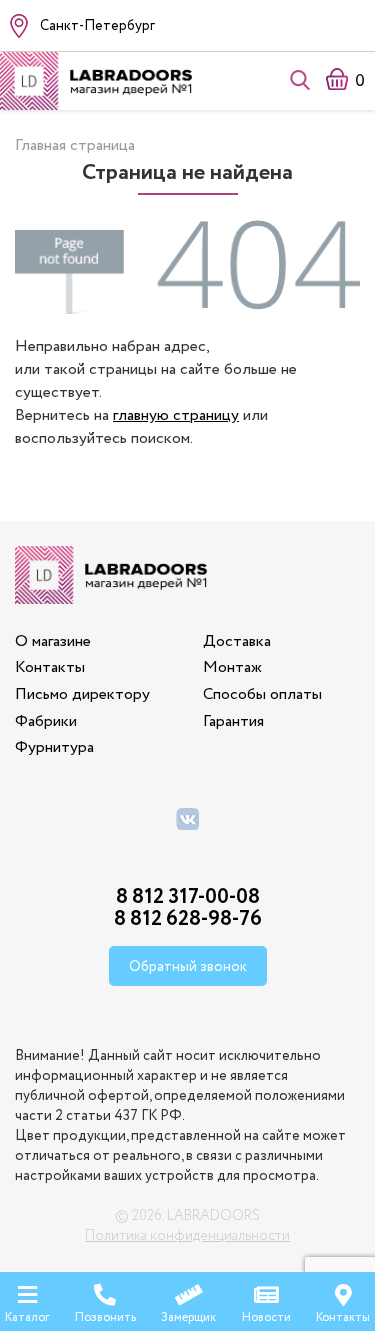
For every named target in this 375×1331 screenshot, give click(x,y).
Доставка (237, 641)
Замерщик (188, 1316)
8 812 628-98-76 (188, 919)
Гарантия (233, 721)
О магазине (53, 641)
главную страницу (176, 415)
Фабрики (46, 721)
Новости (266, 1316)
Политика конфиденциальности (187, 1236)
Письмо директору (82, 694)
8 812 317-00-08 (188, 897)
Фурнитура (54, 747)
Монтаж (232, 667)
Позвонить (105, 1316)
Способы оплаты (262, 694)
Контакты (50, 667)
